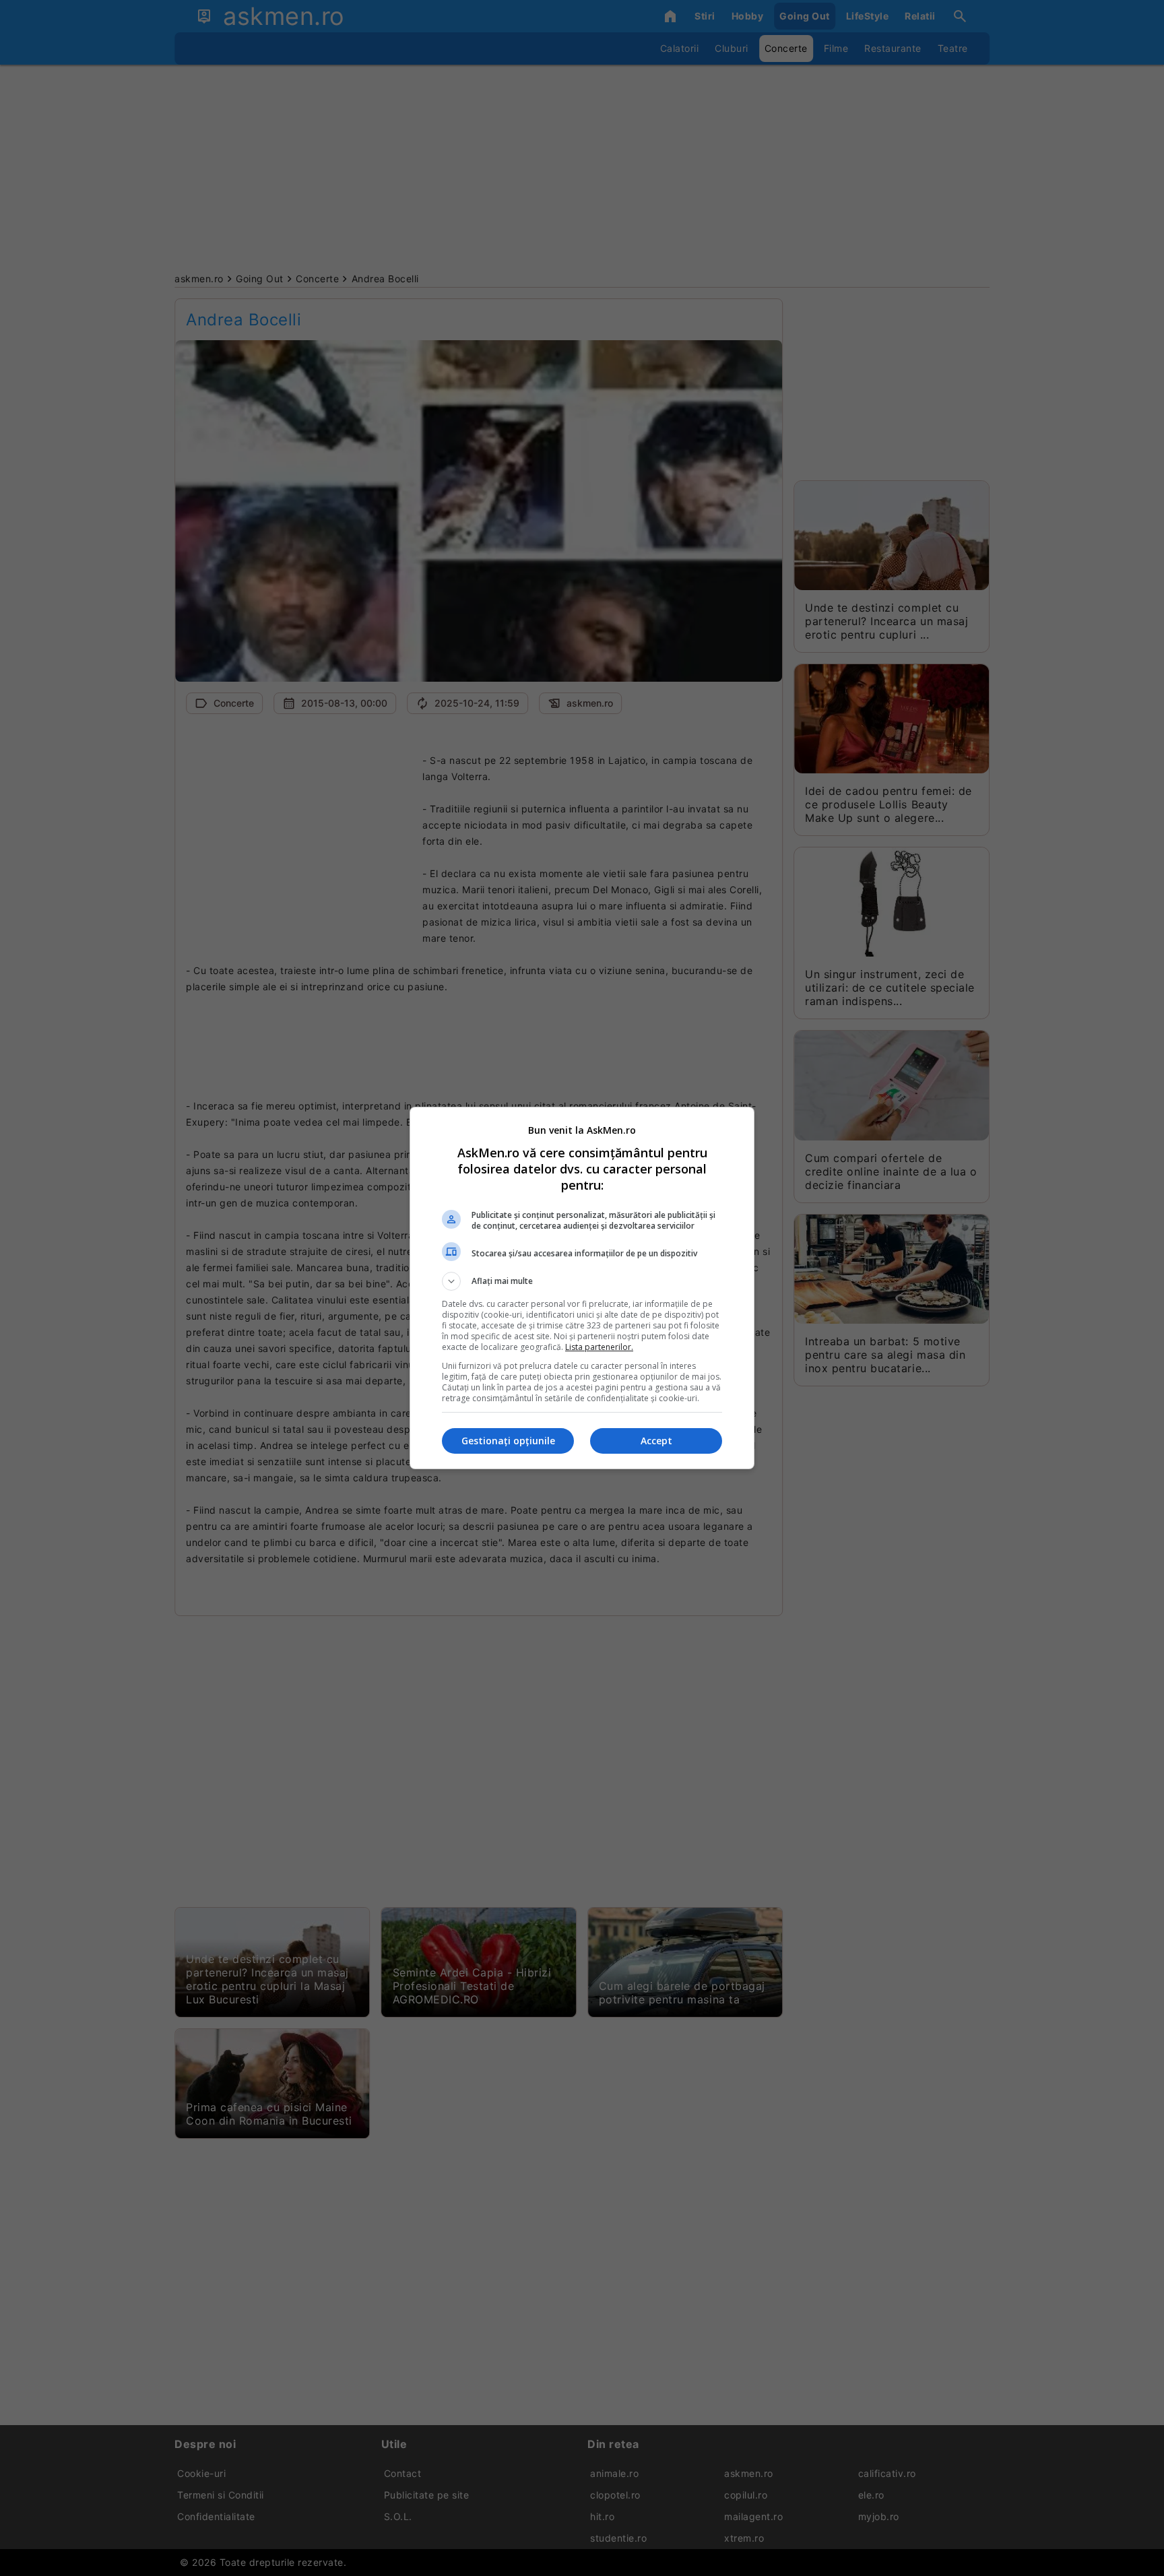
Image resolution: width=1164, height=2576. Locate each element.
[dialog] (582, 1288)
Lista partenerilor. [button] (599, 1347)
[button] (582, 1281)
